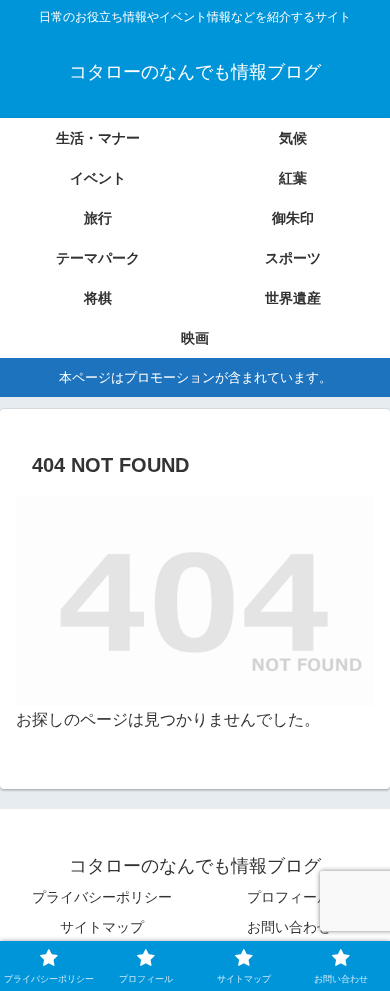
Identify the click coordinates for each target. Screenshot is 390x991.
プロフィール (289, 897)
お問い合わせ (289, 927)
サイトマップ (102, 927)
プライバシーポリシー (102, 897)
